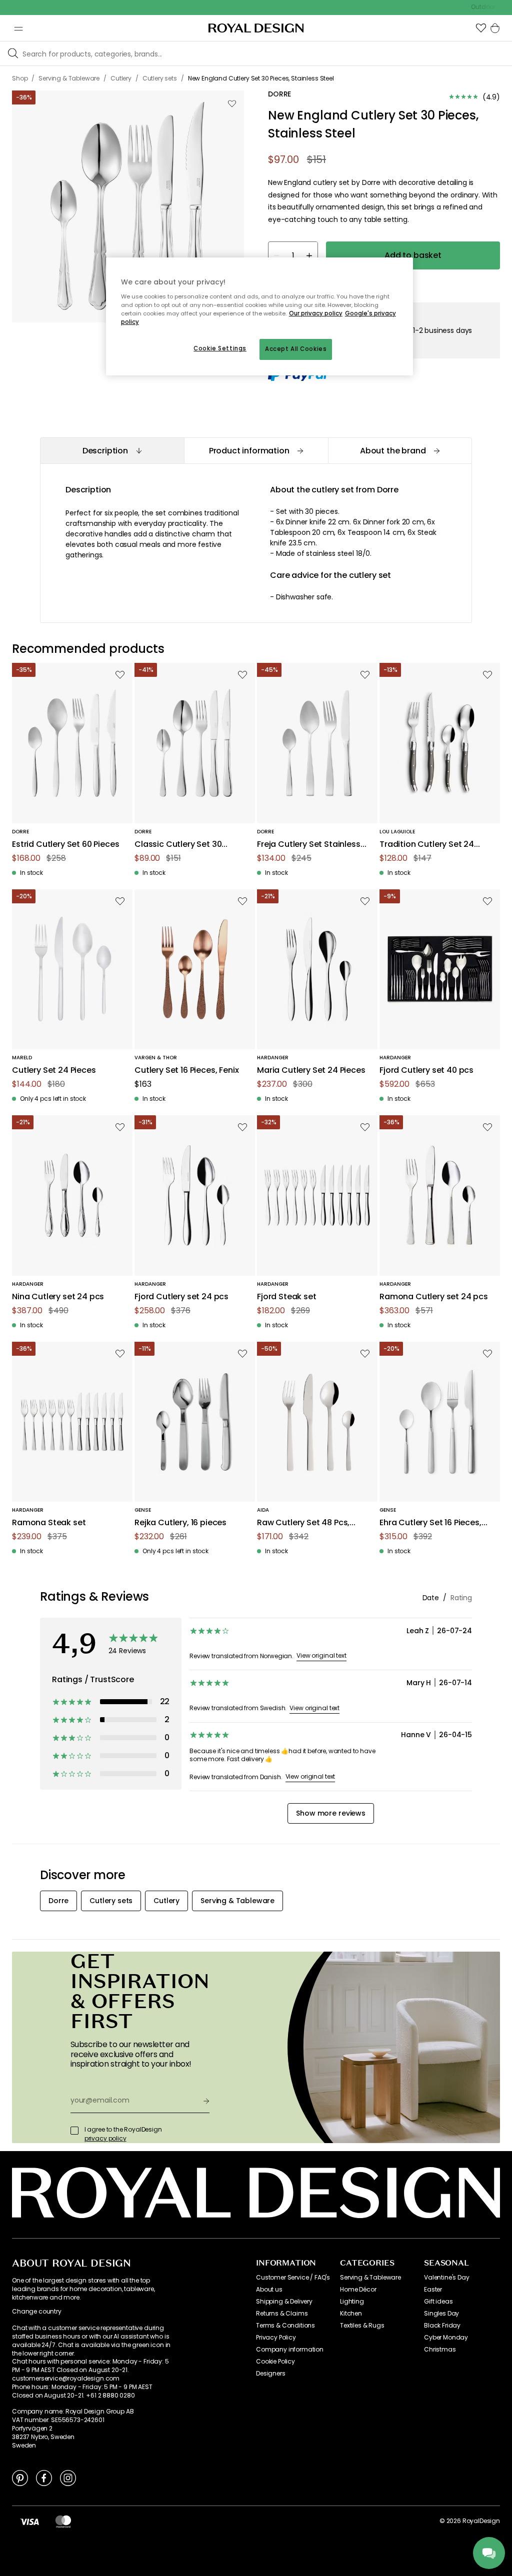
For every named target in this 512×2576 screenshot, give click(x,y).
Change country (37, 2312)
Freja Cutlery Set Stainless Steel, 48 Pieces (309, 845)
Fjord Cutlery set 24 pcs (181, 1297)
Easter (433, 2290)
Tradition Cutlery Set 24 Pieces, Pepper (427, 845)
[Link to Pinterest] (20, 2478)
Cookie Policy (275, 2362)
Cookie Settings (220, 348)
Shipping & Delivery (284, 2302)
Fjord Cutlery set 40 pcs (426, 1071)
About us (269, 2290)
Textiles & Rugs (362, 2326)
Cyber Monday (446, 2338)
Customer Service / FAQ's (293, 2278)
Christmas (440, 2350)
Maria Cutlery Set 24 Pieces (311, 1071)
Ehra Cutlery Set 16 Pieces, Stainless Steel (430, 1523)
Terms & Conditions (285, 2326)
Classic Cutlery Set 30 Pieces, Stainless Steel (178, 845)
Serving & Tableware (370, 2278)
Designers (271, 2374)
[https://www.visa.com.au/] (29, 2521)
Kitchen (351, 2314)
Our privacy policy (316, 313)
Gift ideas (438, 2302)
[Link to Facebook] (44, 2478)
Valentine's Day (447, 2278)
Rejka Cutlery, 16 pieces (180, 1523)
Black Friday (442, 2326)
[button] (481, 28)
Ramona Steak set (49, 1523)
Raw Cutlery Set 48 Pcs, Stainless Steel (303, 1523)
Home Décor (358, 2290)
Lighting (352, 2302)
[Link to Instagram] (68, 2478)
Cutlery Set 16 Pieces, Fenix (187, 1071)
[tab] (112, 451)
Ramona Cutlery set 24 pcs (434, 1297)
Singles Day (441, 2314)
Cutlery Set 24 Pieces (54, 1071)
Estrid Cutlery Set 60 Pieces (66, 845)
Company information (290, 2350)
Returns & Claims (282, 2314)
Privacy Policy (276, 2338)
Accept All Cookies (296, 349)
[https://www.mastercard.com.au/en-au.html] (63, 2521)
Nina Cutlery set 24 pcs (58, 1297)
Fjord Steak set (287, 1297)
